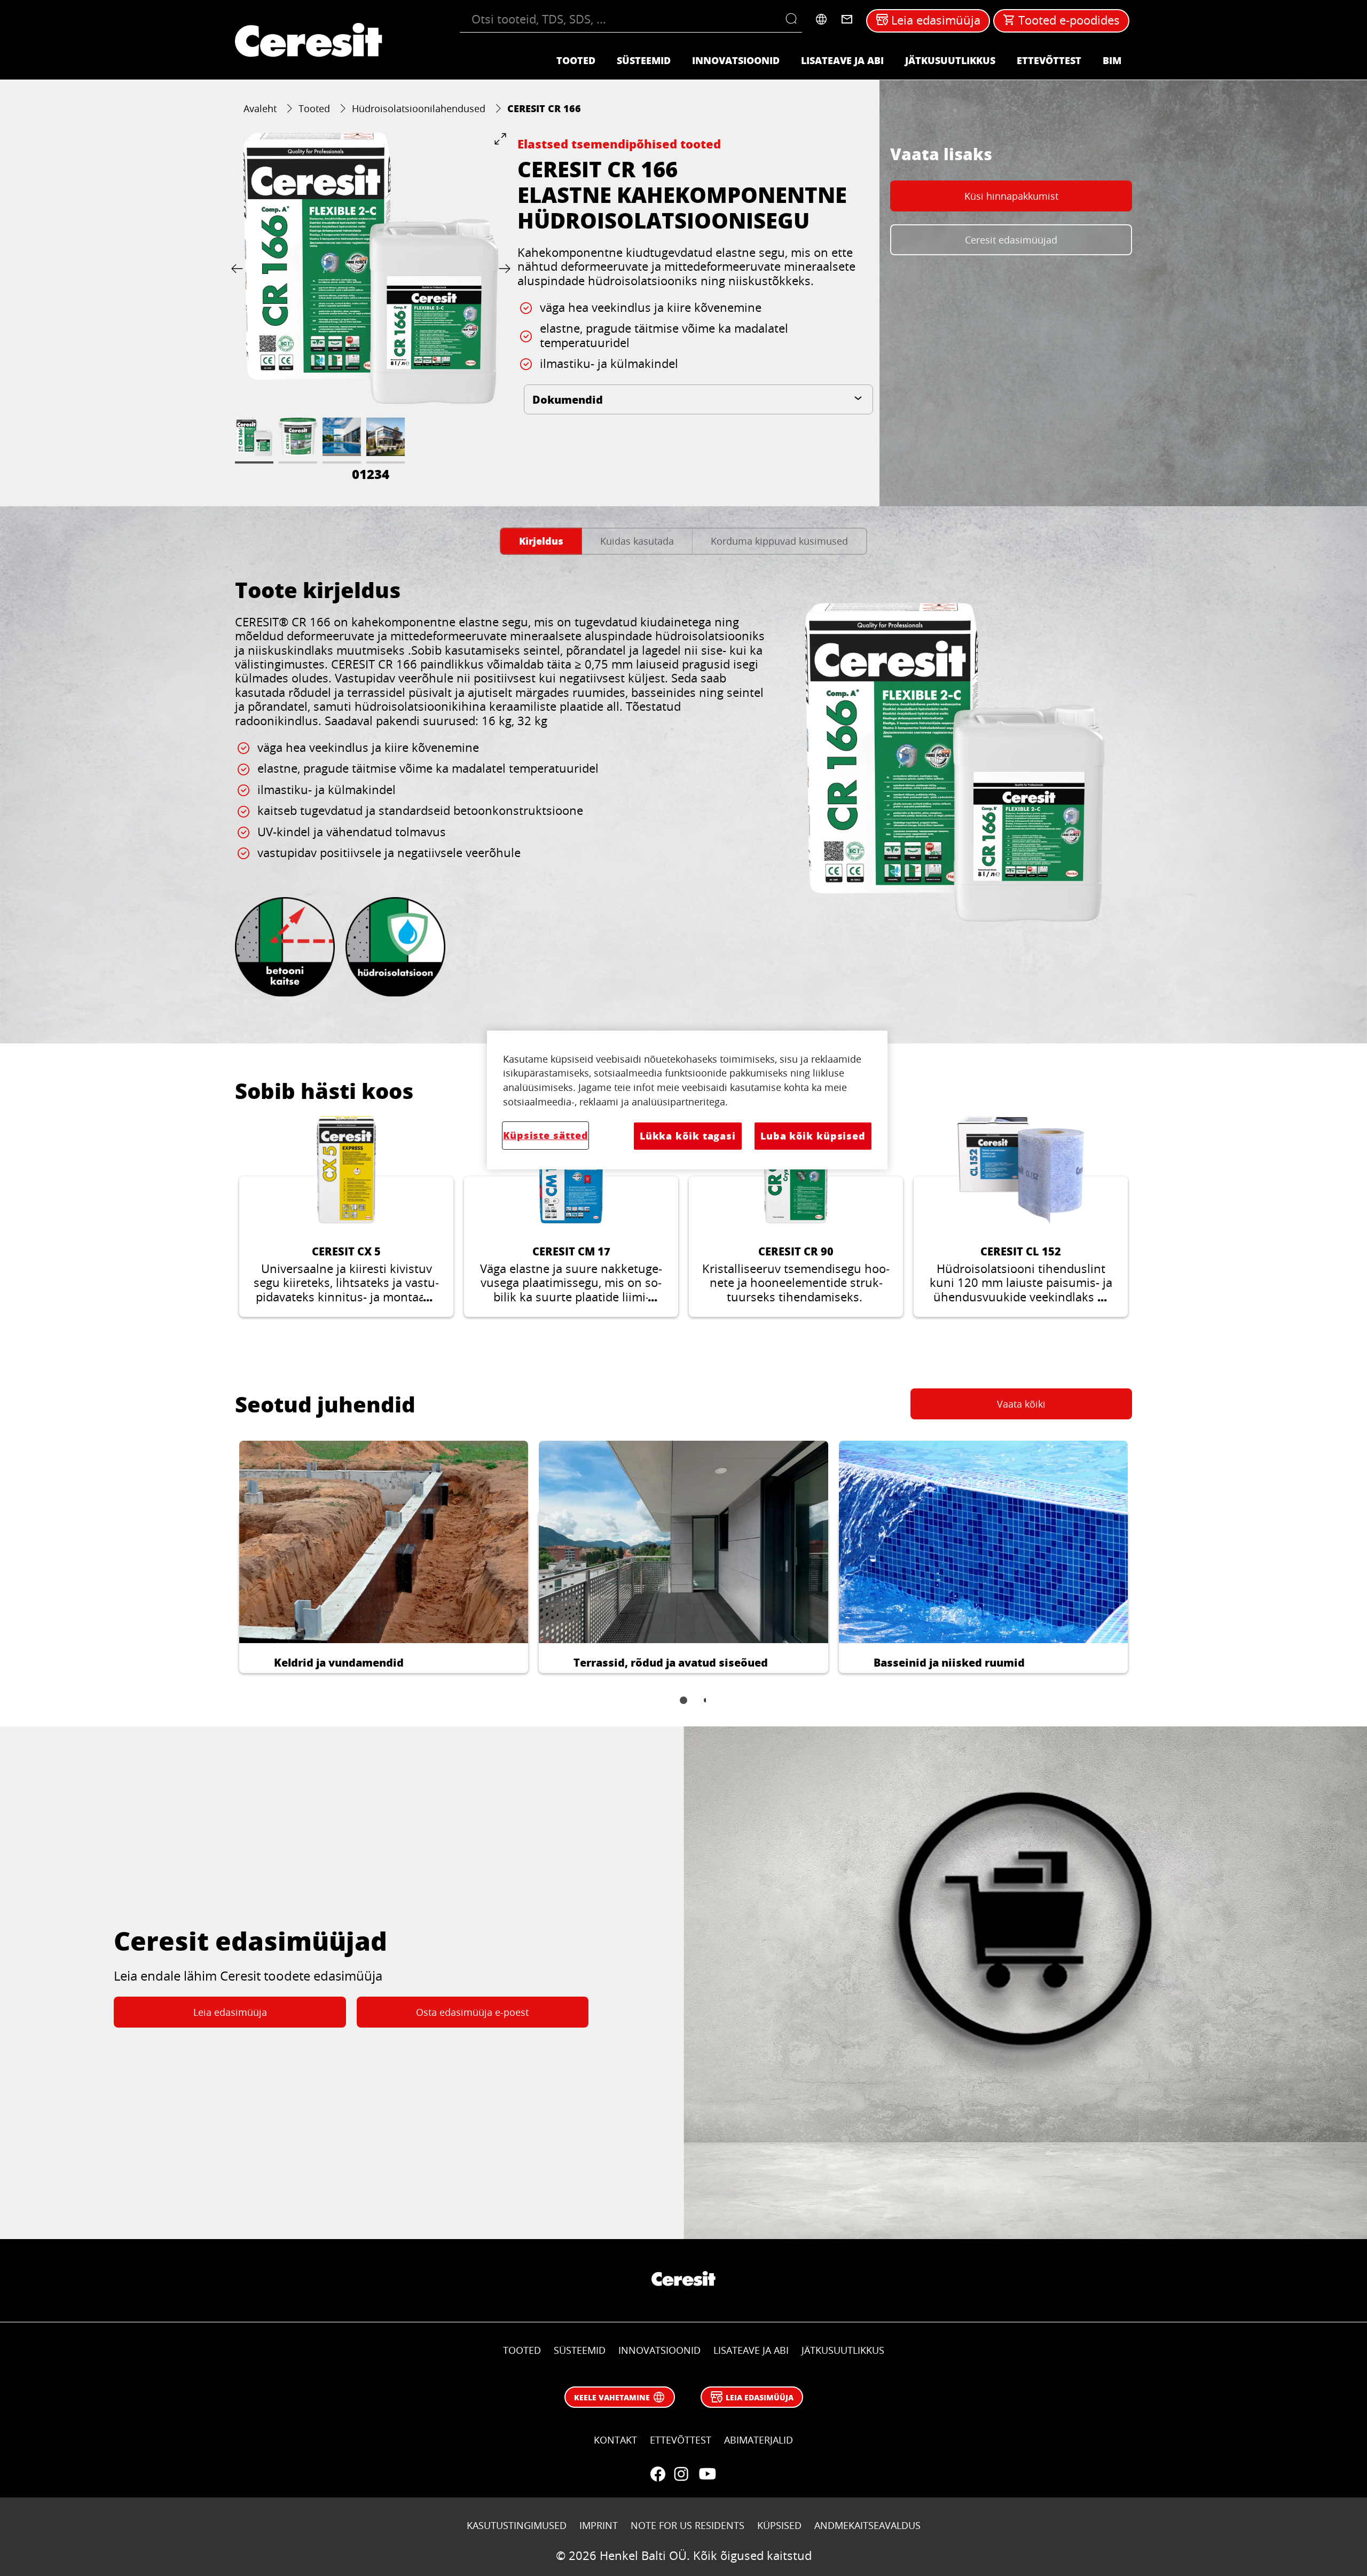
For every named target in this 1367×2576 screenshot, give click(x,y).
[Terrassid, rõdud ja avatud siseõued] (683, 1557)
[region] (687, 1100)
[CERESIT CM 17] (571, 1216)
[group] (371, 309)
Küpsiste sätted (545, 1135)
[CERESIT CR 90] (796, 1216)
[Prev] (239, 268)
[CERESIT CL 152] (1021, 1216)
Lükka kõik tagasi (688, 1136)
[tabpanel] (683, 793)
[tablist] (683, 1708)
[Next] (502, 268)
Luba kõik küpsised (813, 1136)
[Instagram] (681, 2474)
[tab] (541, 541)
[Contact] (847, 19)
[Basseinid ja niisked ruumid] (983, 1557)
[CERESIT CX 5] (346, 1216)
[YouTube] (707, 2474)
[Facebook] (658, 2474)
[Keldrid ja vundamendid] (384, 1557)
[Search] (794, 19)
